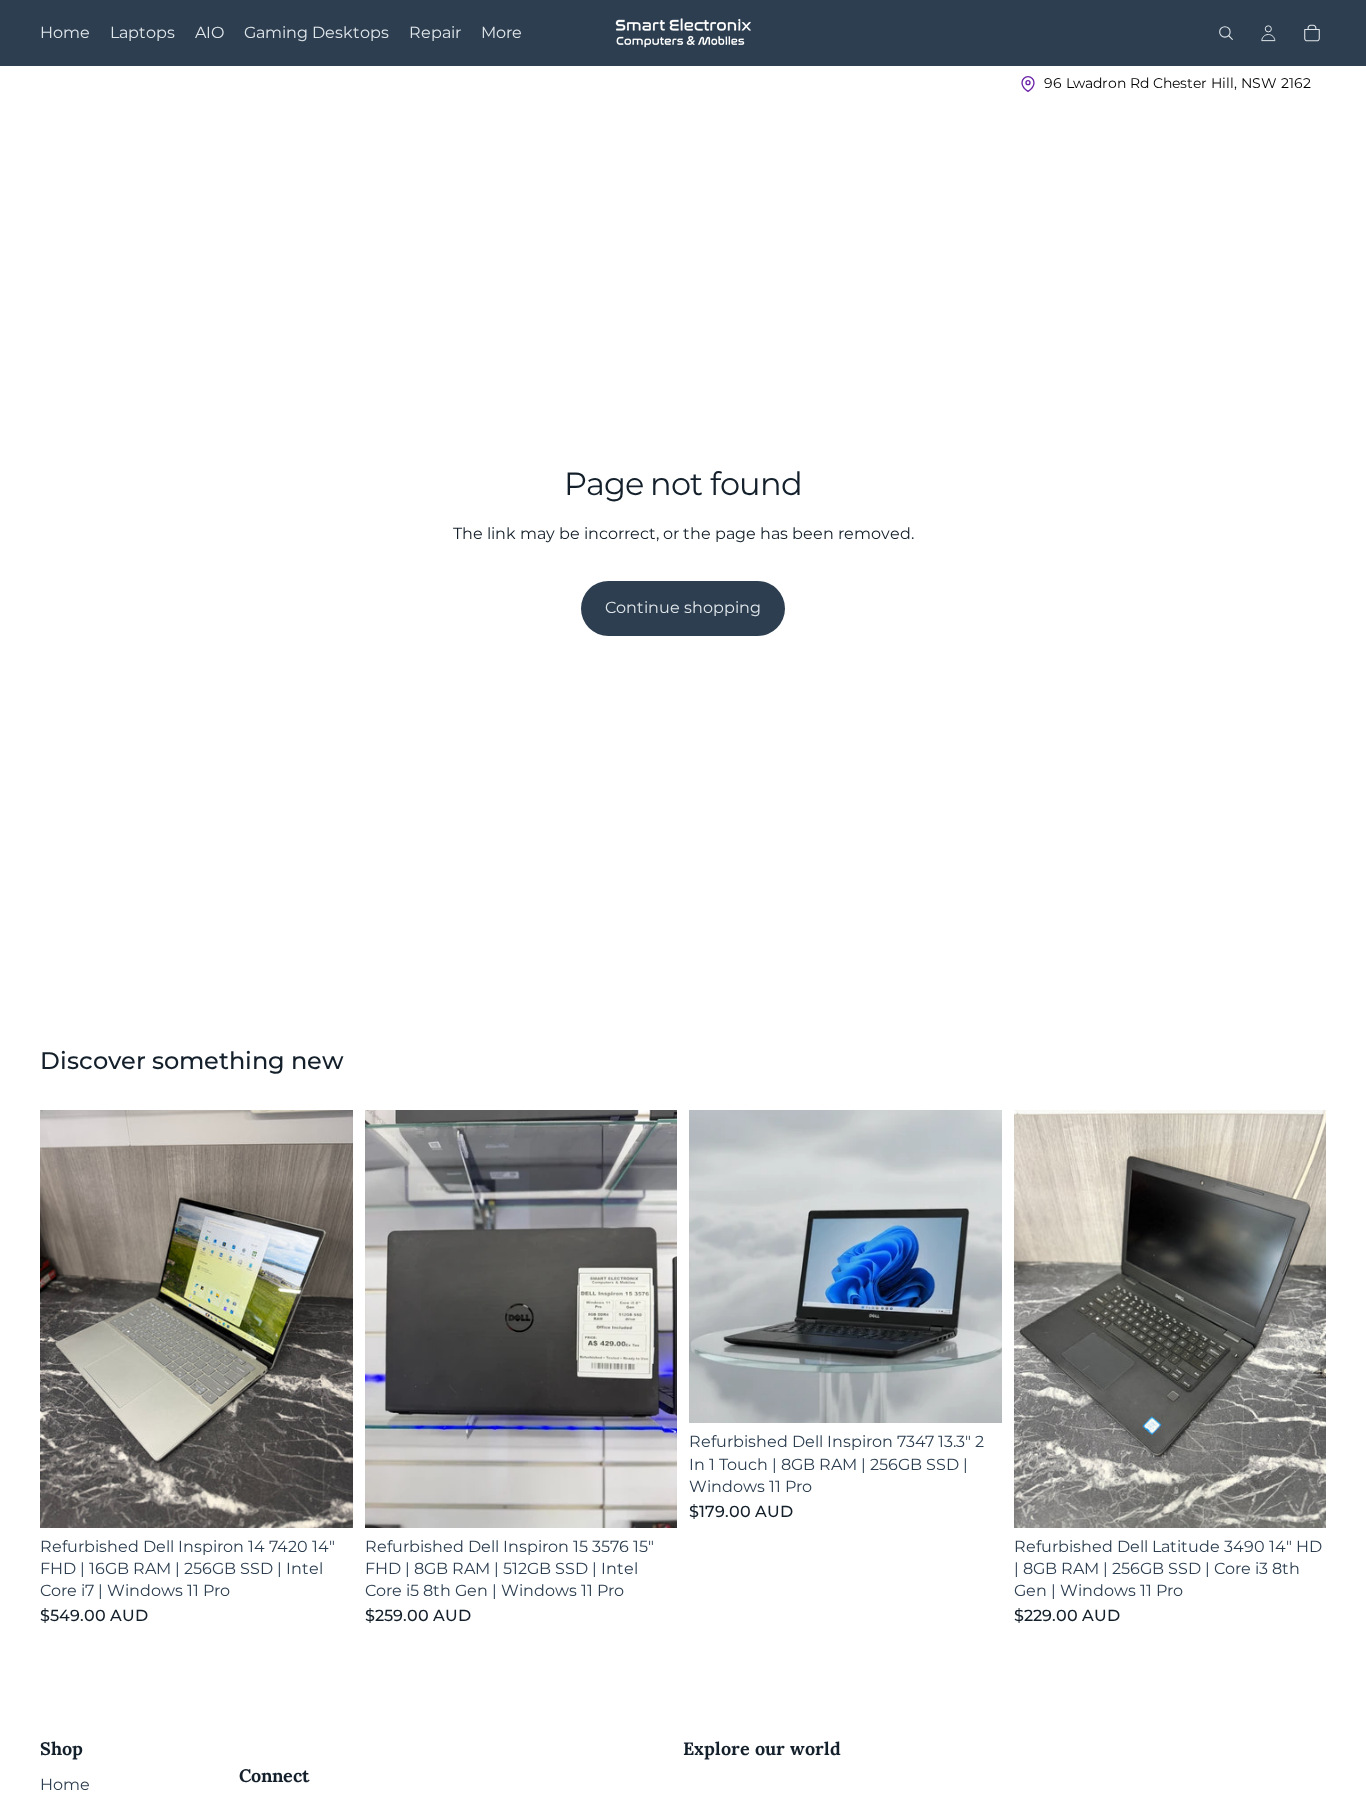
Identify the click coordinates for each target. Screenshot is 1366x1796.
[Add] (322, 1497)
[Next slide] (323, 1319)
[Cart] (1312, 33)
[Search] (1226, 33)
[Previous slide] (70, 1319)
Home (65, 1784)
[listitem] (501, 33)
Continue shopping (683, 607)
